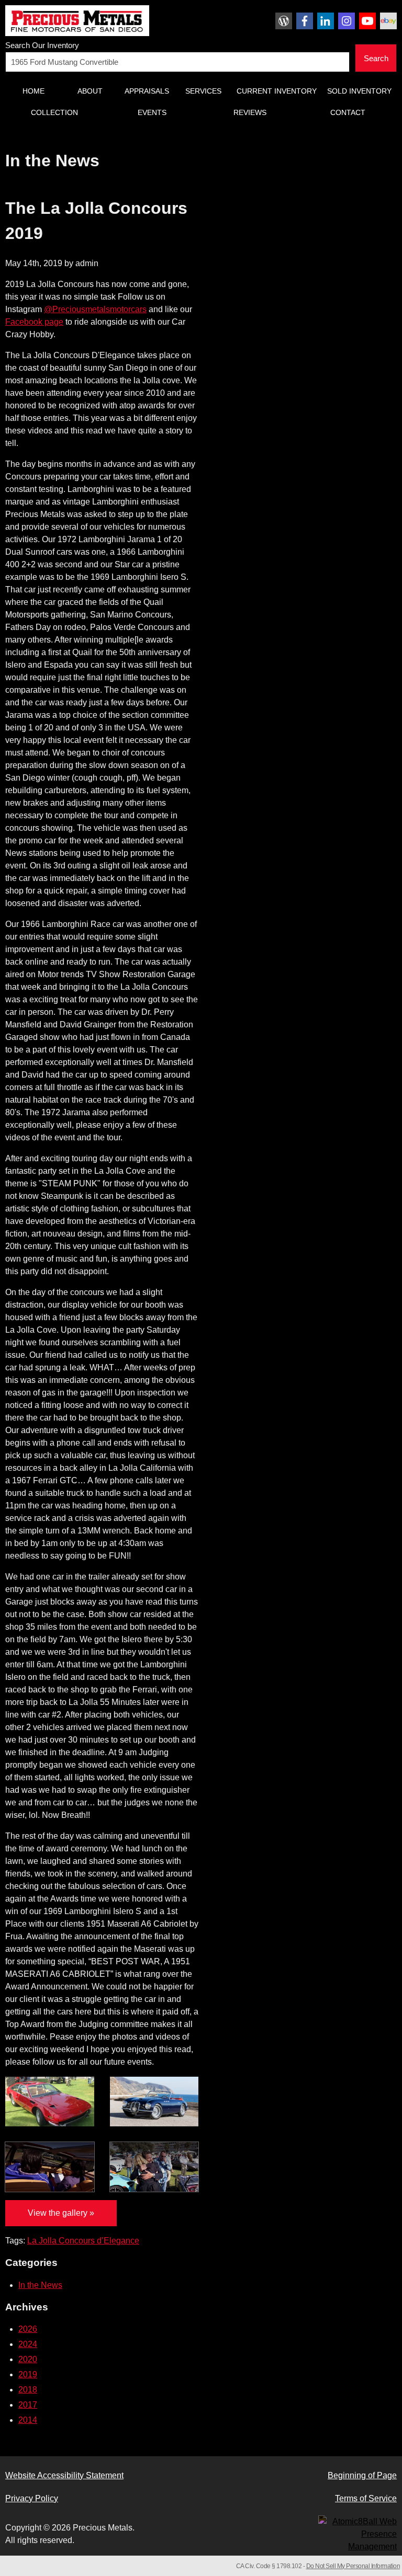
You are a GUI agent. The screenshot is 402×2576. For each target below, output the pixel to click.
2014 (28, 2420)
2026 (28, 2329)
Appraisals (147, 91)
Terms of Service (366, 2498)
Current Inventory (277, 91)
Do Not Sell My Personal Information (353, 2566)
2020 (28, 2359)
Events (152, 112)
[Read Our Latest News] (284, 21)
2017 (28, 2405)
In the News (40, 2285)
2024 (28, 2344)
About (90, 91)
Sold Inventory (359, 91)
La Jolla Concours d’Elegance (83, 2241)
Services (203, 91)
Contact (348, 112)
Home (33, 91)
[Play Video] (50, 2167)
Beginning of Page (362, 2475)
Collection (54, 112)
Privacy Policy (32, 2498)
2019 (28, 2374)
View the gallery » (61, 2213)
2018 (28, 2390)
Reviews (250, 112)
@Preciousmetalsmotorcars (95, 309)
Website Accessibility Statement (64, 2475)
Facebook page (34, 322)
